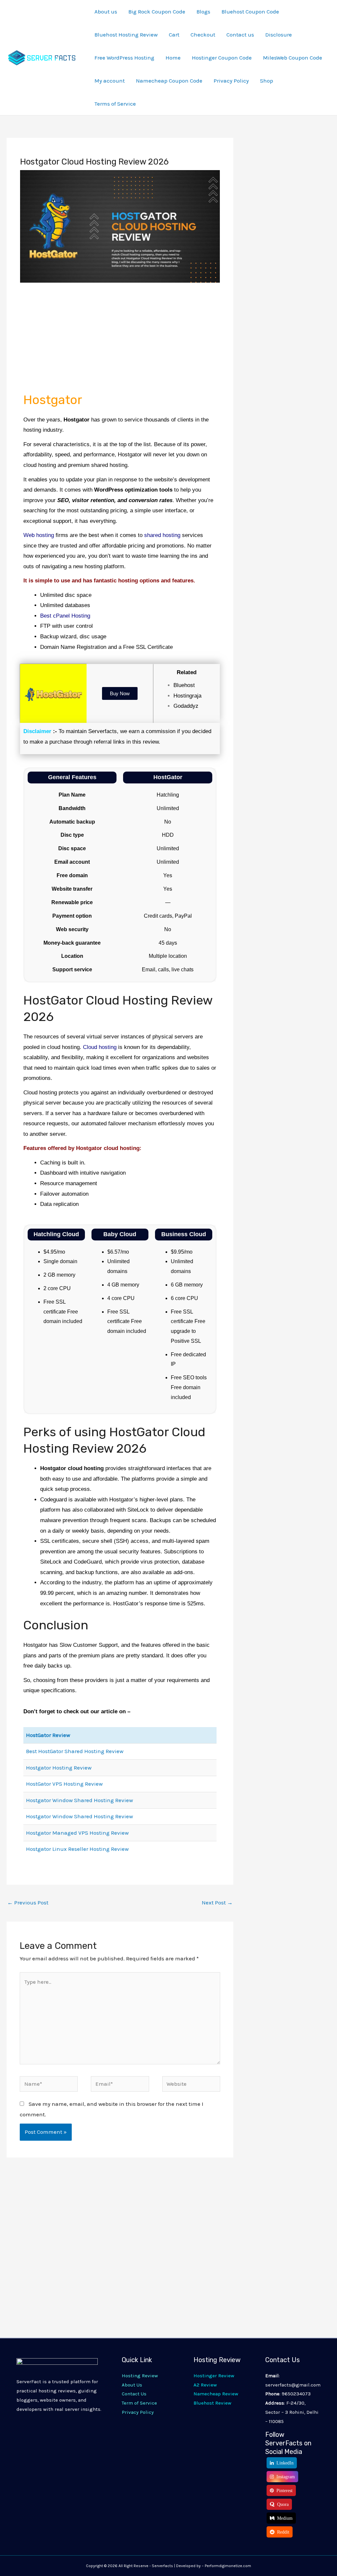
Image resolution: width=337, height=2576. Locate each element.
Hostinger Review (214, 2376)
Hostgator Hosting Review (59, 1768)
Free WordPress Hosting (124, 58)
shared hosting (162, 535)
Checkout (203, 35)
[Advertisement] (120, 340)
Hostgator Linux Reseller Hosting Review (77, 1849)
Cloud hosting (100, 1047)
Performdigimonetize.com (228, 2566)
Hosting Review (140, 2376)
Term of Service (139, 2403)
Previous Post (28, 1902)
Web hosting (39, 535)
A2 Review (205, 2385)
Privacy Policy (231, 81)
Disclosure (279, 35)
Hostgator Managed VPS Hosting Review (77, 1833)
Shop (267, 81)
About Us (132, 2385)
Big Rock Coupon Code (157, 12)
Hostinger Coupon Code (222, 58)
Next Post (217, 1902)
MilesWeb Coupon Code (293, 58)
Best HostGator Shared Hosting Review (75, 1751)
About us (106, 12)
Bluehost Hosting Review (126, 35)
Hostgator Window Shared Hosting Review (79, 1800)
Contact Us (134, 2394)
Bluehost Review (212, 2403)
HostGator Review (48, 1735)
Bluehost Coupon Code (250, 12)
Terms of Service (115, 104)
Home (173, 58)
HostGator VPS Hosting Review (64, 1784)
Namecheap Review (216, 2394)
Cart (174, 35)
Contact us (240, 35)
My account (110, 81)
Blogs (203, 12)
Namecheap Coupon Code (169, 81)
